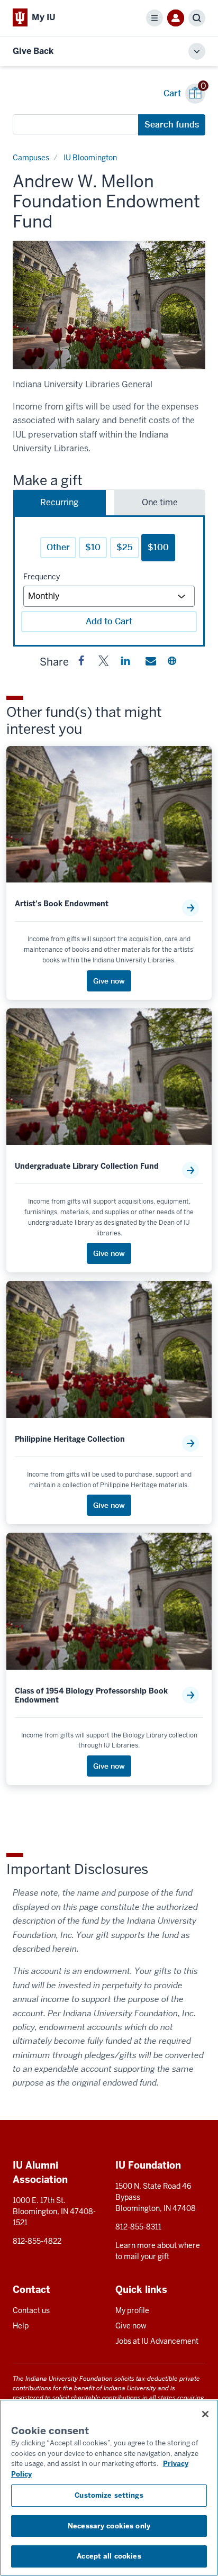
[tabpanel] (109, 581)
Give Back (33, 51)
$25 (125, 547)
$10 (93, 547)
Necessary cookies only (109, 2526)
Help (21, 2326)
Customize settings (109, 2495)
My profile (132, 2310)
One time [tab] (160, 502)
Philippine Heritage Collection (70, 1439)
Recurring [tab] (59, 502)
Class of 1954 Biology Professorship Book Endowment (91, 1696)
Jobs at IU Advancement (157, 2341)
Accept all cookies (109, 2556)
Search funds (172, 125)
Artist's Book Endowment (62, 904)
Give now (131, 2326)
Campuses (31, 158)
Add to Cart (109, 621)
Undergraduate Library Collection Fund (87, 1166)
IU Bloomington (90, 158)
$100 (158, 547)
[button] (81, 663)
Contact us (31, 2310)
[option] (109, 305)
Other (58, 547)
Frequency (42, 577)
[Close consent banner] (205, 2414)
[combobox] (76, 124)
